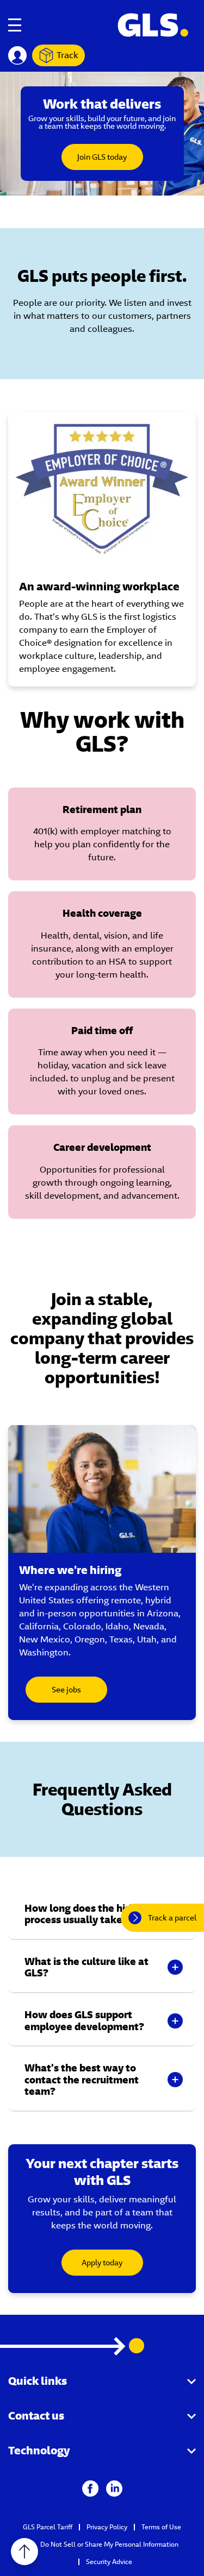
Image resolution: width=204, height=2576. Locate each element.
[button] (102, 1914)
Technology (39, 2450)
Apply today (102, 2263)
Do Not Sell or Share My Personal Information (109, 2544)
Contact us (36, 2416)
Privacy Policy (107, 2527)
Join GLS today (102, 157)
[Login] (17, 55)
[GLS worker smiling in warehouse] (102, 1489)
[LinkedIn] (114, 2488)
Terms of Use (161, 2527)
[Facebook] (90, 2488)
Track (67, 55)
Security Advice (109, 2562)
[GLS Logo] (152, 25)
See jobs (66, 1690)
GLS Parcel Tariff (48, 2527)
